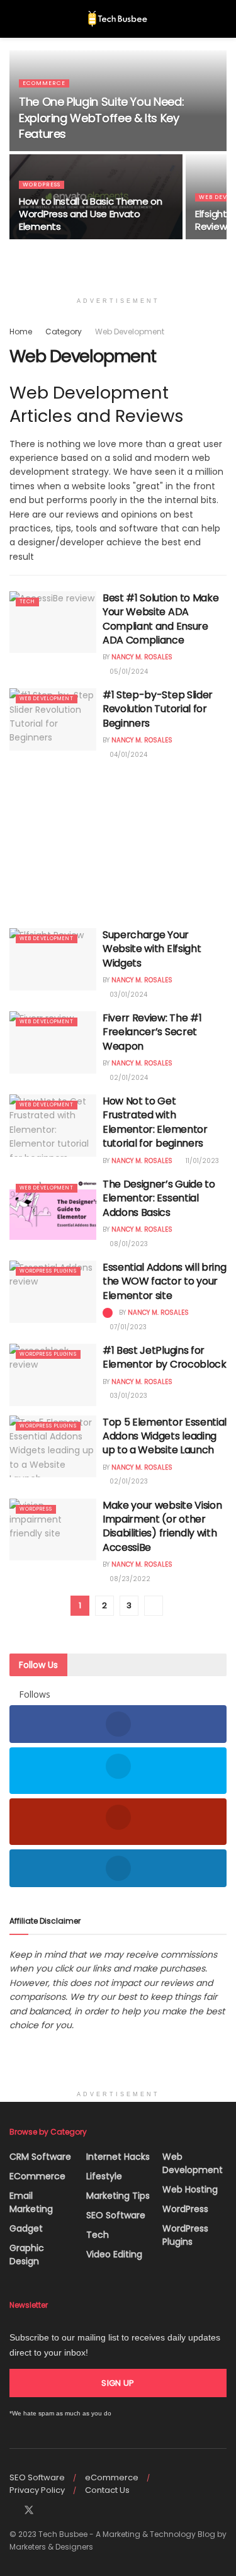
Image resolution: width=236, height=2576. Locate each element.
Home (21, 332)
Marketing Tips (118, 2196)
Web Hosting (190, 2189)
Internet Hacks (118, 2157)
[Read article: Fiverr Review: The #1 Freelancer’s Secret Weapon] (53, 1042)
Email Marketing (31, 2202)
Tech (27, 602)
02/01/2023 (128, 1481)
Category (64, 332)
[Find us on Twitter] (29, 2511)
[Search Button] (221, 19)
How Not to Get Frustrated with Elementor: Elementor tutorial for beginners (155, 1122)
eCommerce (44, 83)
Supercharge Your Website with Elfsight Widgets (152, 949)
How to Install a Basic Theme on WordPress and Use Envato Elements (91, 214)
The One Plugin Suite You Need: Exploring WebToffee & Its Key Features (101, 117)
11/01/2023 (201, 1161)
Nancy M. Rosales (142, 657)
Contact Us (107, 2490)
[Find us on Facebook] (13, 2511)
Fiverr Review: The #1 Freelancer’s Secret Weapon (152, 1032)
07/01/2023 (127, 1327)
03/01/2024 (127, 995)
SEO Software (116, 2215)
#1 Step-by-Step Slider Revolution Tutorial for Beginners (158, 709)
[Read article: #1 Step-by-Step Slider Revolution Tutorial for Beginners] (53, 719)
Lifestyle (104, 2176)
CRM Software (40, 2157)
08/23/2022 (129, 1579)
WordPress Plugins (48, 1271)
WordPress (42, 184)
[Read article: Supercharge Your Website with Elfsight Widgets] (53, 959)
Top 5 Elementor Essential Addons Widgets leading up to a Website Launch (165, 1436)
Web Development (130, 332)
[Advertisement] (118, 840)
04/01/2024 (127, 755)
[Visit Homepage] (118, 19)
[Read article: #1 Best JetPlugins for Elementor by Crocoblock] (53, 1375)
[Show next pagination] (154, 1606)
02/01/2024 (128, 1078)
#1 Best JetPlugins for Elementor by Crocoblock (165, 1357)
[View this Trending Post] (108, 1313)
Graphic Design (27, 2255)
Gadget (26, 2228)
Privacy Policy (37, 2490)
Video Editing (114, 2254)
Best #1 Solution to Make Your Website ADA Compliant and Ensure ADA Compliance (160, 619)
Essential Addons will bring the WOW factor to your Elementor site (164, 1281)
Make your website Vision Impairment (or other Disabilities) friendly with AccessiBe (162, 1526)
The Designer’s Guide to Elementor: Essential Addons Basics (159, 1198)
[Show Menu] (15, 19)
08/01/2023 (128, 1244)
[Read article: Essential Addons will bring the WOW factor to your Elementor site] (53, 1292)
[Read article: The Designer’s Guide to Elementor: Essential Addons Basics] (53, 1209)
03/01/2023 (127, 1396)
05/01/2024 (128, 672)
